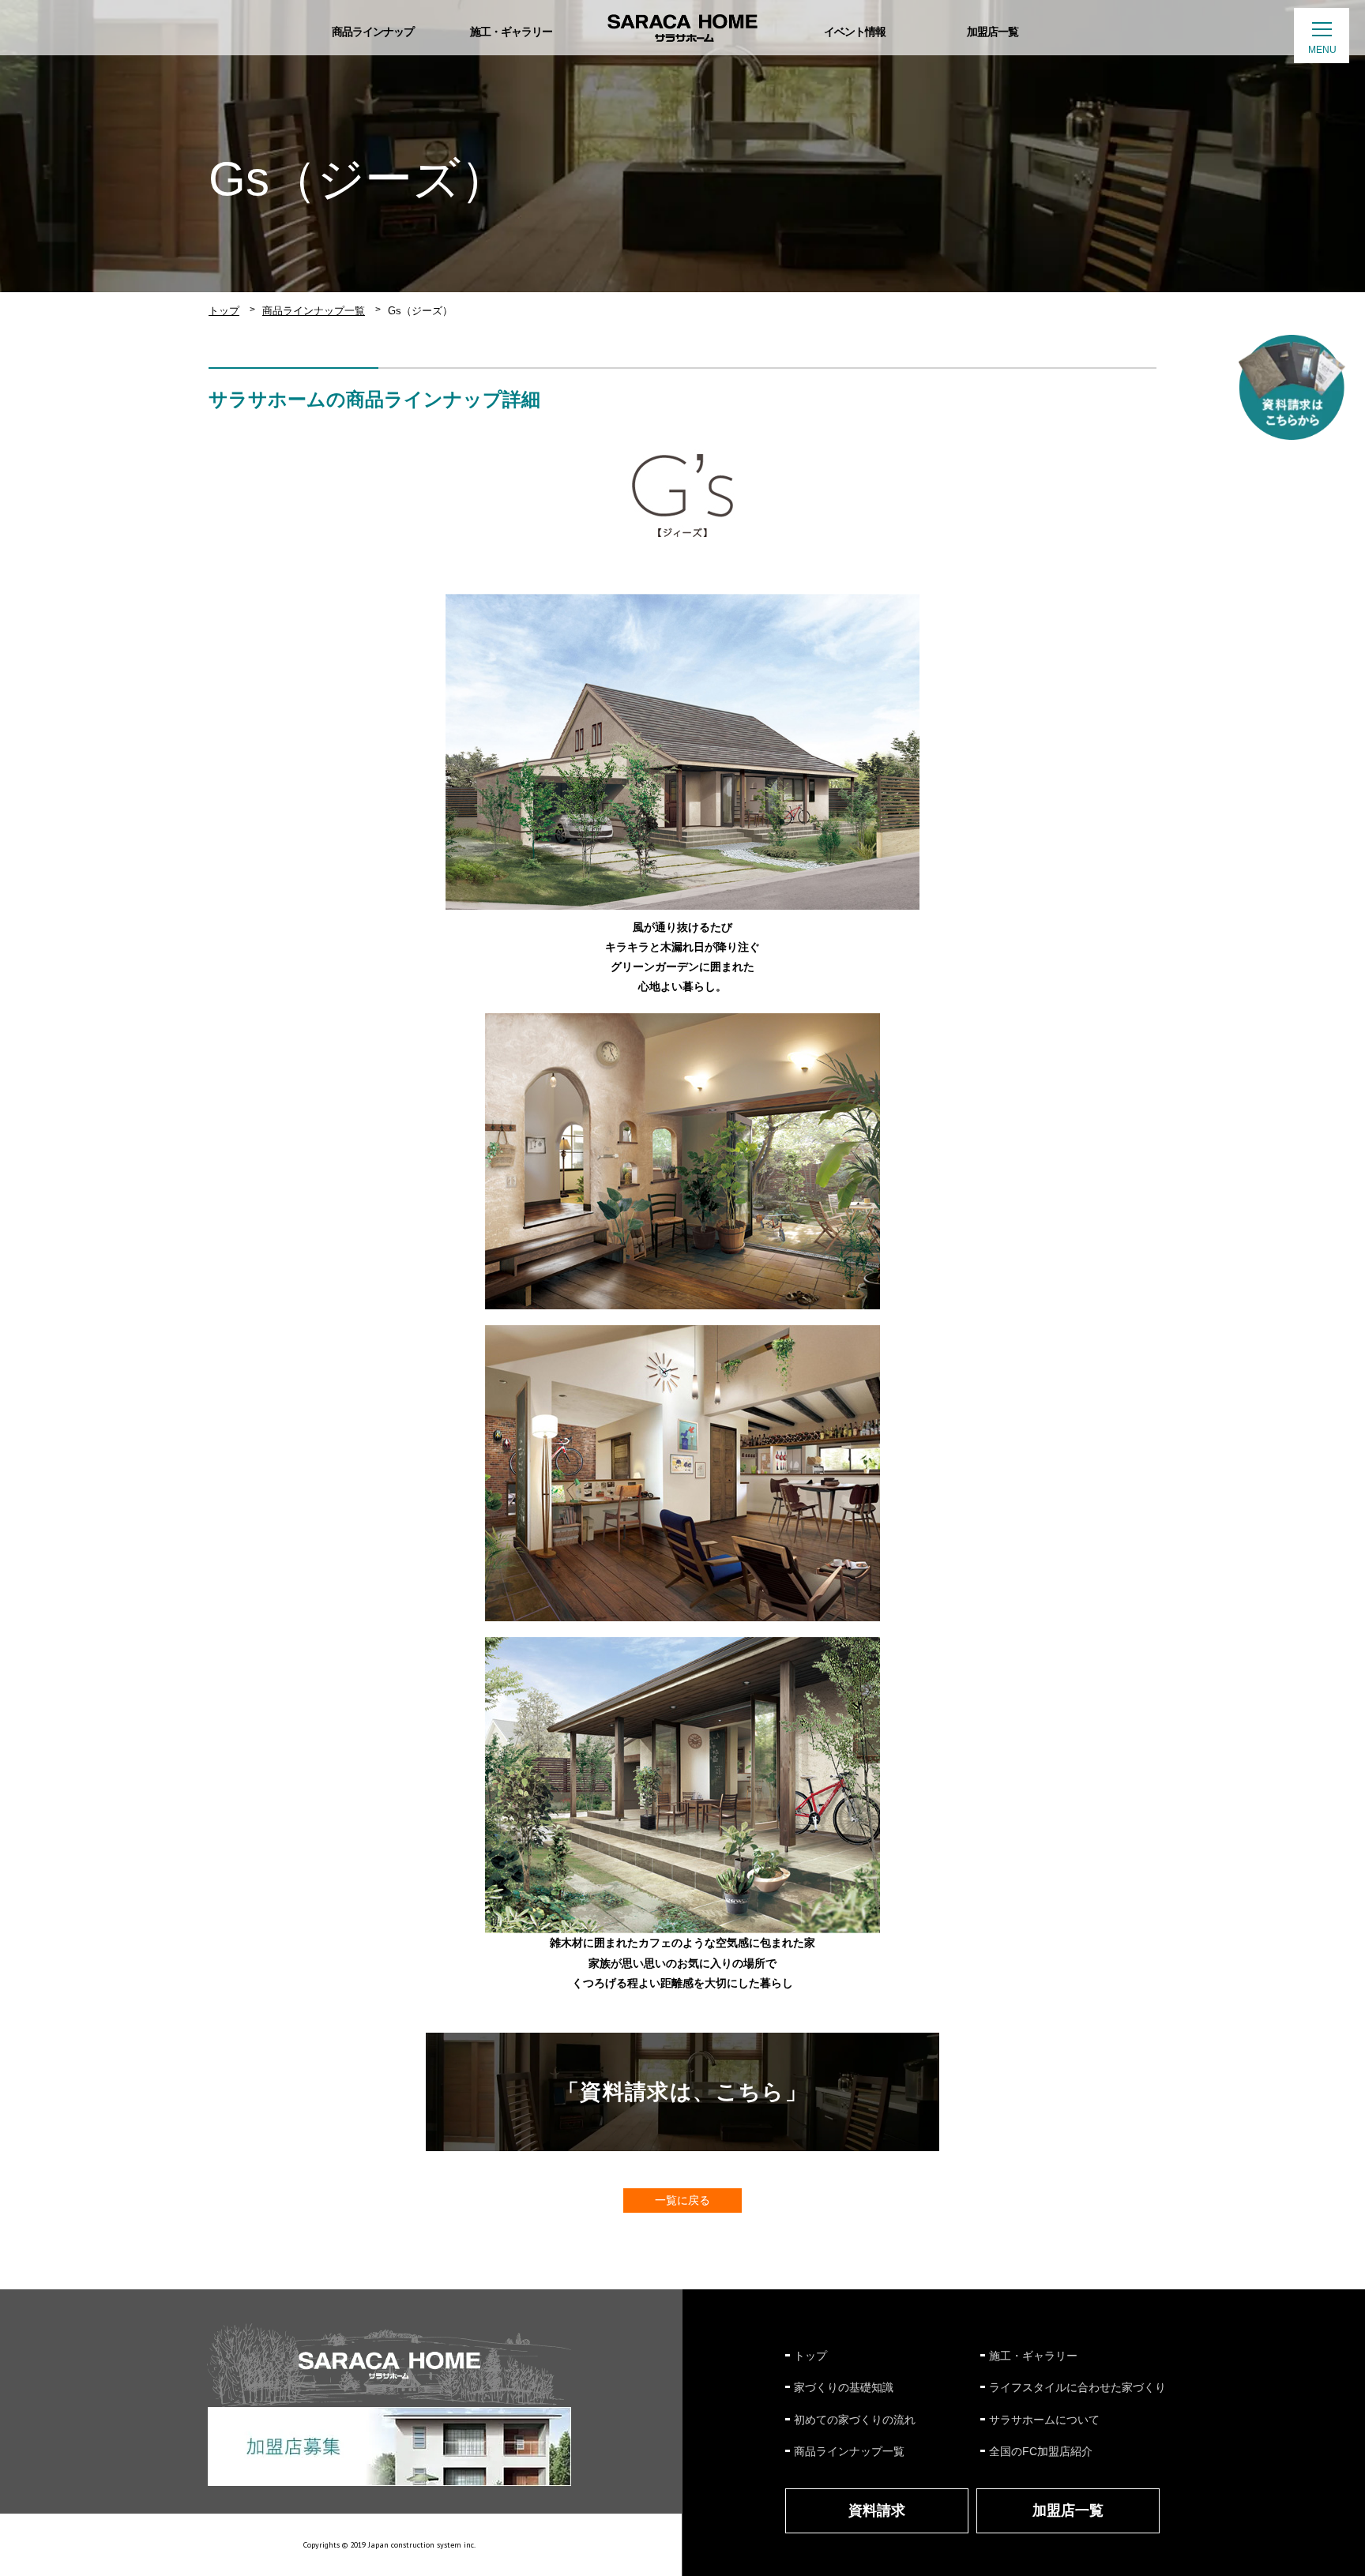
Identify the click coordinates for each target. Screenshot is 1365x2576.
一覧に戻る (682, 2200)
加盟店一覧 (1068, 2510)
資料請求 (877, 2510)
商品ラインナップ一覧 (314, 311)
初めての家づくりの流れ (855, 2420)
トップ (224, 311)
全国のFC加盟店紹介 (1041, 2451)
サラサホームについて (1044, 2420)
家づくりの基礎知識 (844, 2387)
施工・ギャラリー (1033, 2356)
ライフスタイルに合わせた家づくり (1077, 2387)
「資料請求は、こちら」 (682, 2092)
